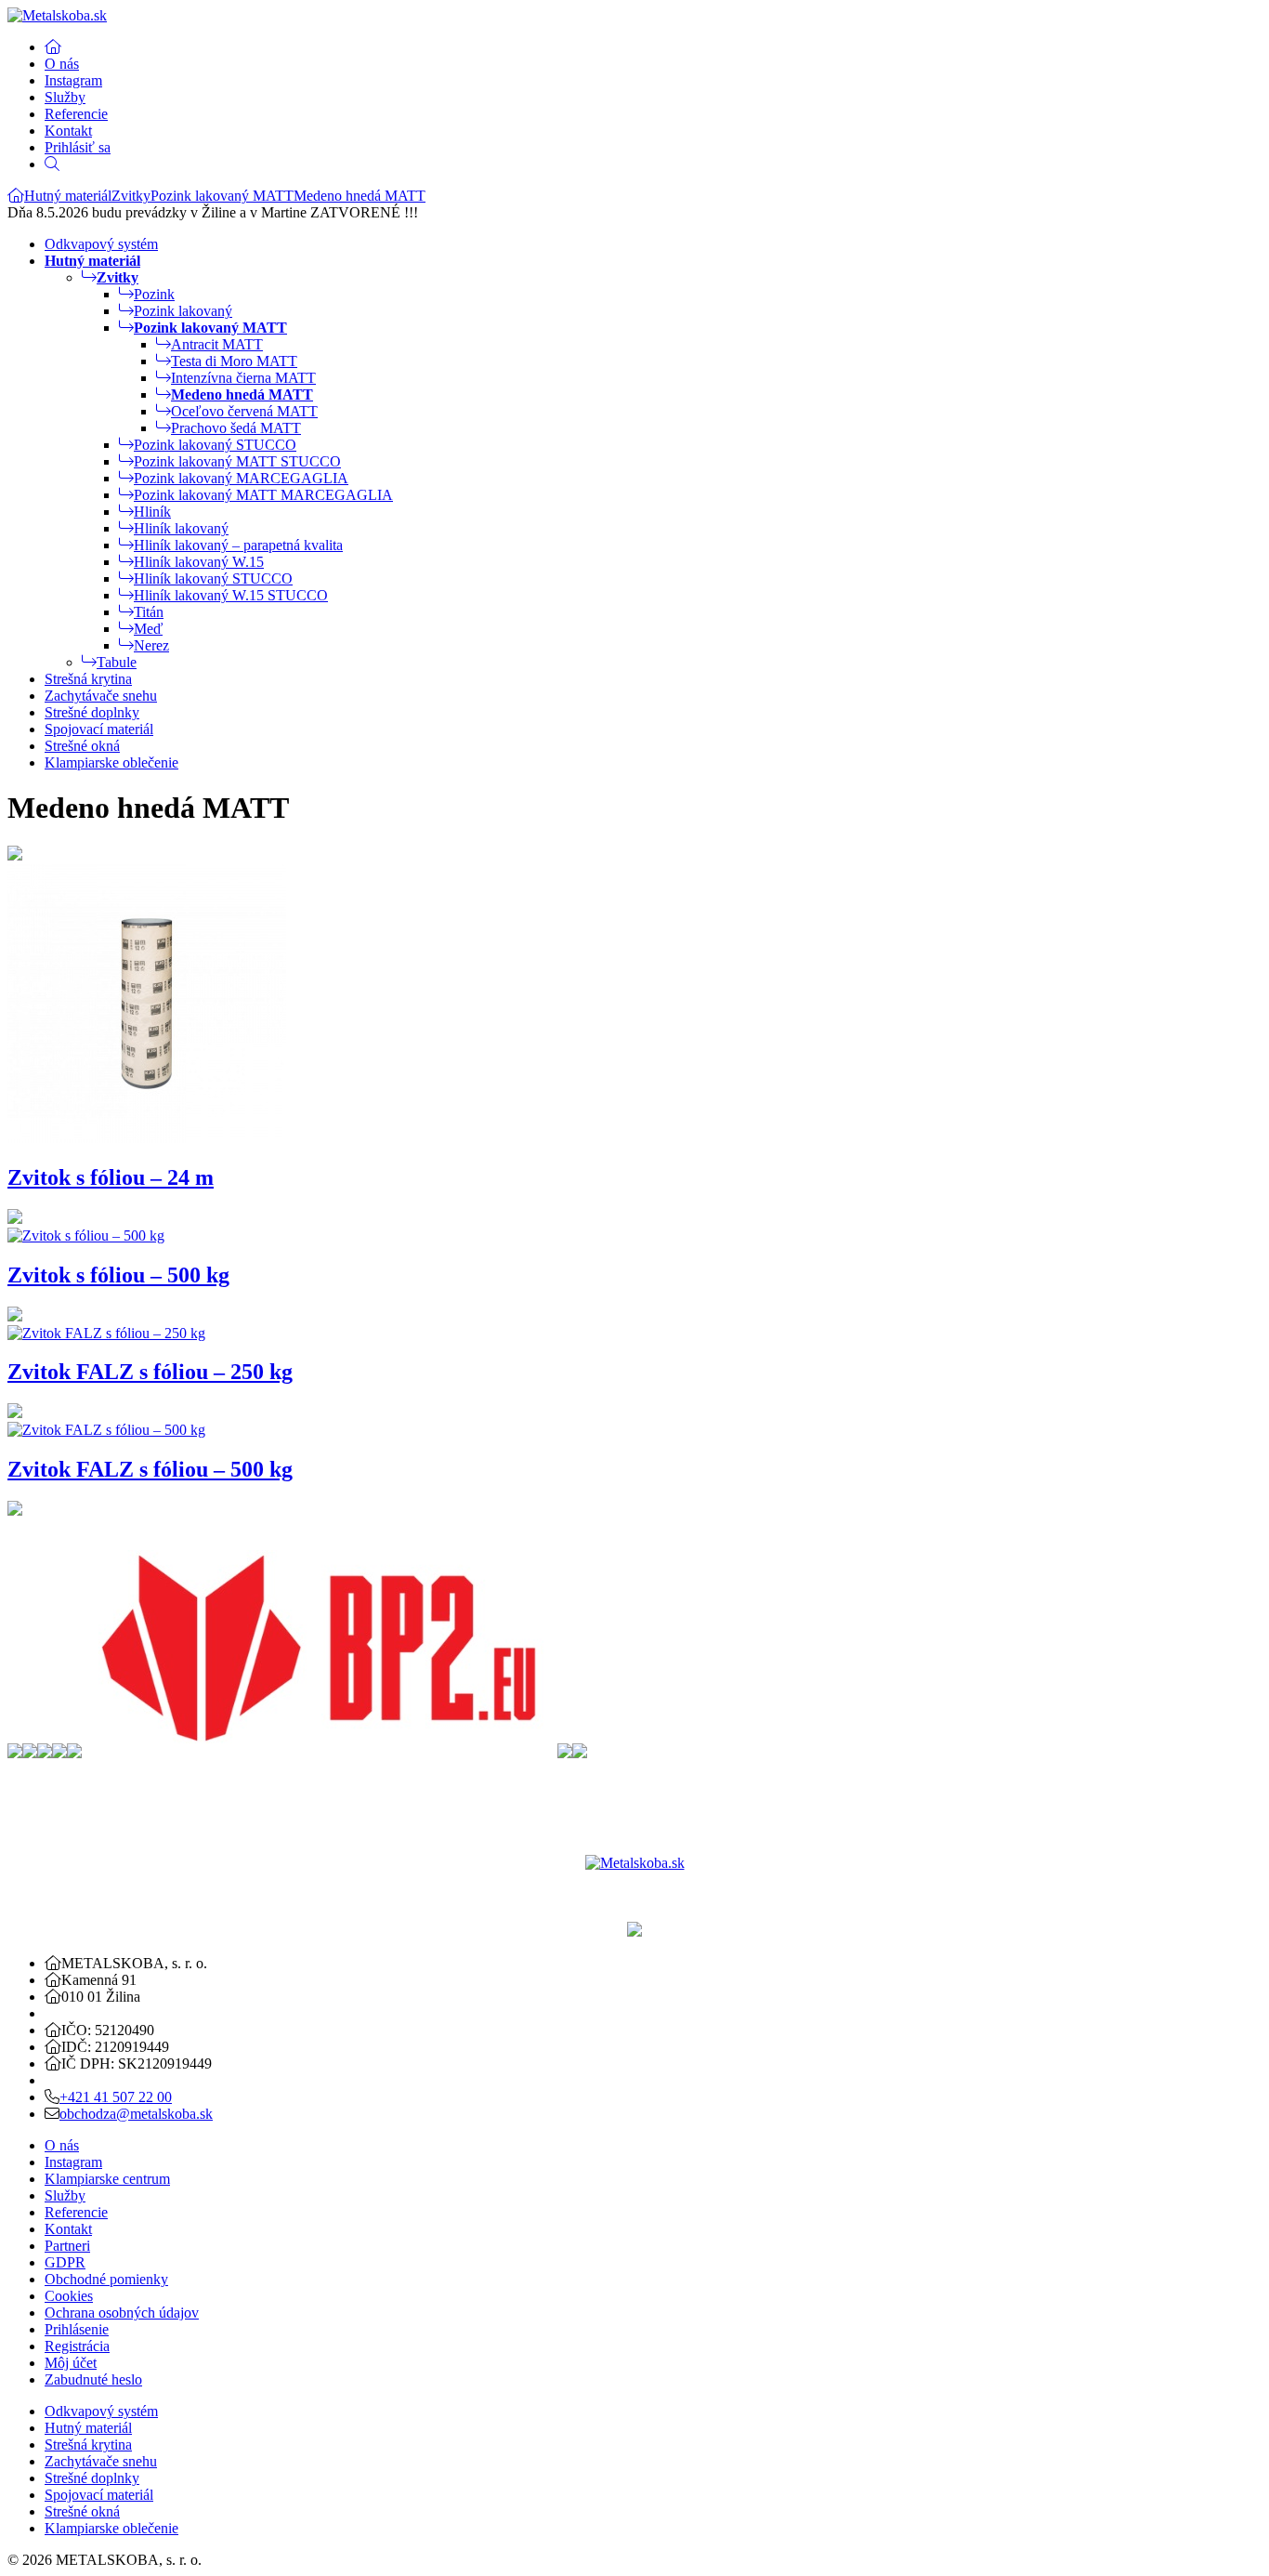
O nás (62, 64)
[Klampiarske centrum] (16, 196)
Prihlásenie (77, 2329)
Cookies (69, 2296)
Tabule (117, 662)
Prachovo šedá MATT (236, 428)
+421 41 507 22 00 (116, 2097)
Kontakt (68, 131)
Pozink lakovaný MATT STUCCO (237, 461)
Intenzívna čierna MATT (243, 378)
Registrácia (77, 2346)
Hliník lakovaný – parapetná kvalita (238, 545)
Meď (148, 629)
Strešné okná (82, 746)
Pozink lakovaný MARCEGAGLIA (241, 478)
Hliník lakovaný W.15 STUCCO (231, 595)
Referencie (76, 114)
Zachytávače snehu (101, 696)
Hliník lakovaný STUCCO (213, 578)
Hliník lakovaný (181, 528)
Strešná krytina (88, 679)
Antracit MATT (217, 344)
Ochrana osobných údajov (122, 2313)
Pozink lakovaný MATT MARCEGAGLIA (263, 495)
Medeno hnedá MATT (360, 196)
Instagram (73, 80)
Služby (65, 97)
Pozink (154, 294)
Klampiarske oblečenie (111, 762)
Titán (149, 612)
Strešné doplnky (92, 712)
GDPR (65, 2262)
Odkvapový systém (101, 244)
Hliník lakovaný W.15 (199, 562)
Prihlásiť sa (78, 147)
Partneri (67, 2246)
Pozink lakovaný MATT (222, 196)
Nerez (151, 645)
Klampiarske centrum (107, 2179)
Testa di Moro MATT (234, 361)
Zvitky (131, 196)
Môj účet (71, 2363)
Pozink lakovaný (183, 311)
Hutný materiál (68, 196)
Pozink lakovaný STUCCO (215, 445)
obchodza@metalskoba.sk (136, 2114)
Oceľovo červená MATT (244, 411)
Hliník (152, 512)
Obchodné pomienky (106, 2279)
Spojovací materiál (99, 729)
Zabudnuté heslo (93, 2379)
